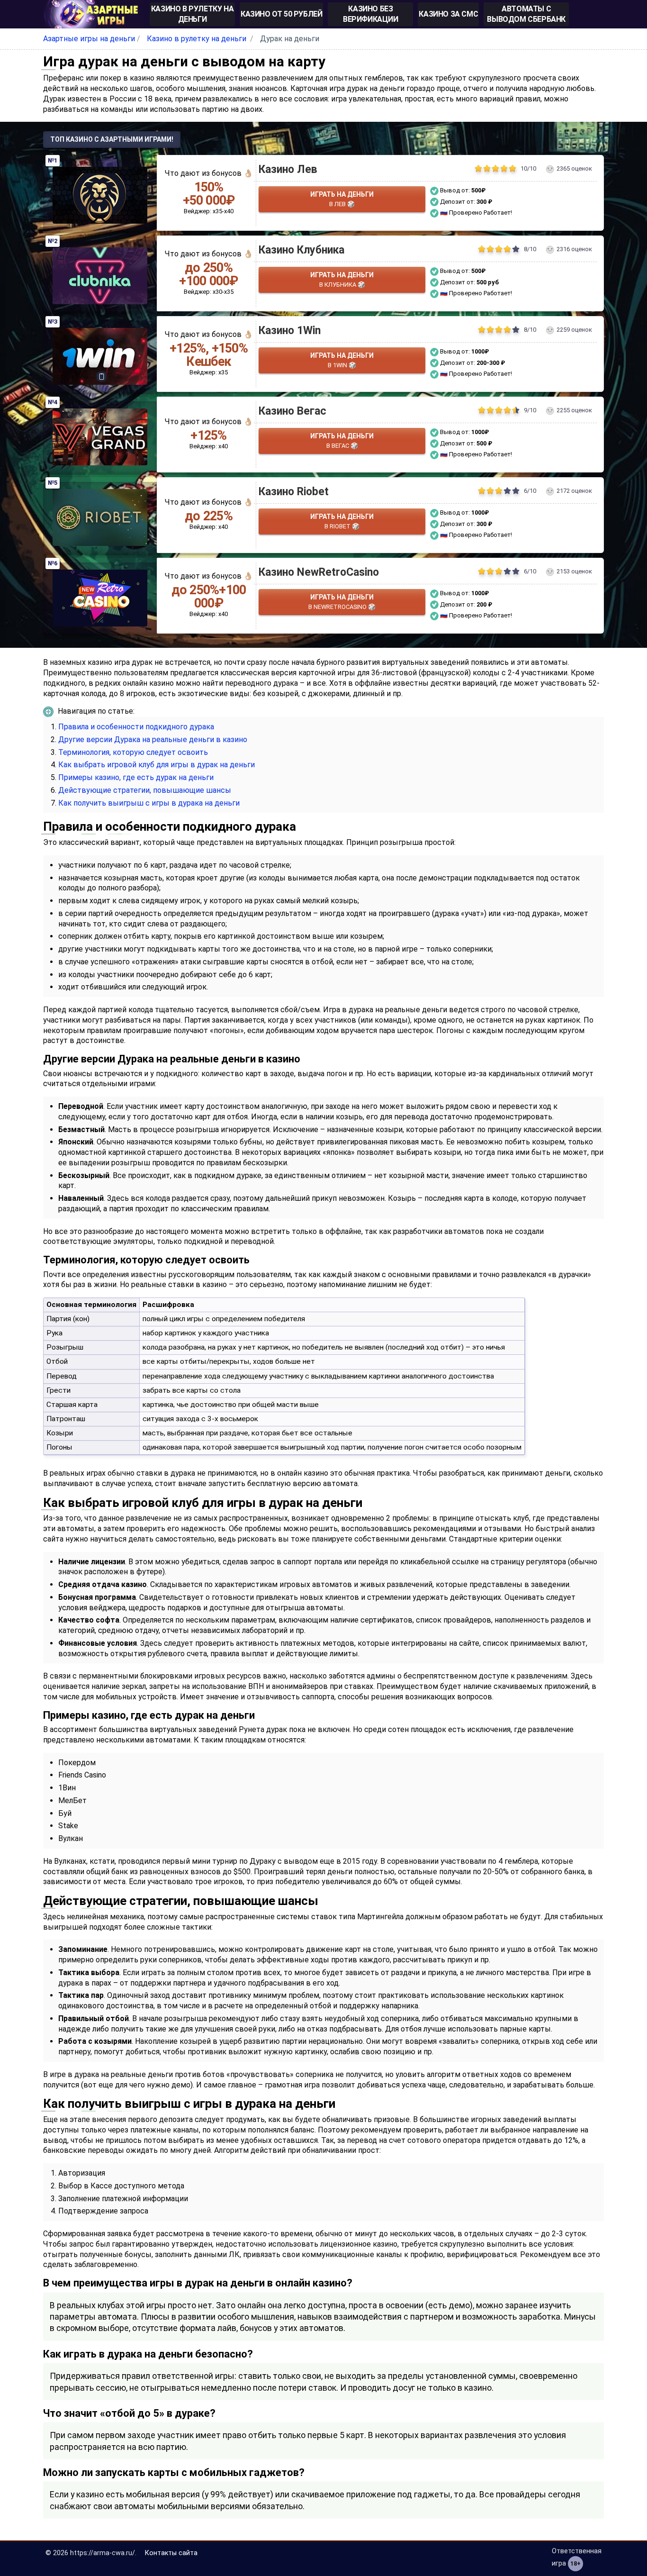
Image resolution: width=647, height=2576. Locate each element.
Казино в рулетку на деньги (192, 14)
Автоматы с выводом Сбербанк (526, 14)
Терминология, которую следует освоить (133, 752)
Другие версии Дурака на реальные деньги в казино (153, 739)
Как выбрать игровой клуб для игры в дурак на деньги (157, 765)
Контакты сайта (171, 2553)
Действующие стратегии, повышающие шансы (145, 790)
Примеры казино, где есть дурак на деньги (136, 777)
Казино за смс (448, 14)
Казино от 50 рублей (281, 14)
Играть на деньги (342, 199)
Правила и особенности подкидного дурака (136, 727)
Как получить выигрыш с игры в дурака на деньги (149, 803)
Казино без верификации (371, 14)
